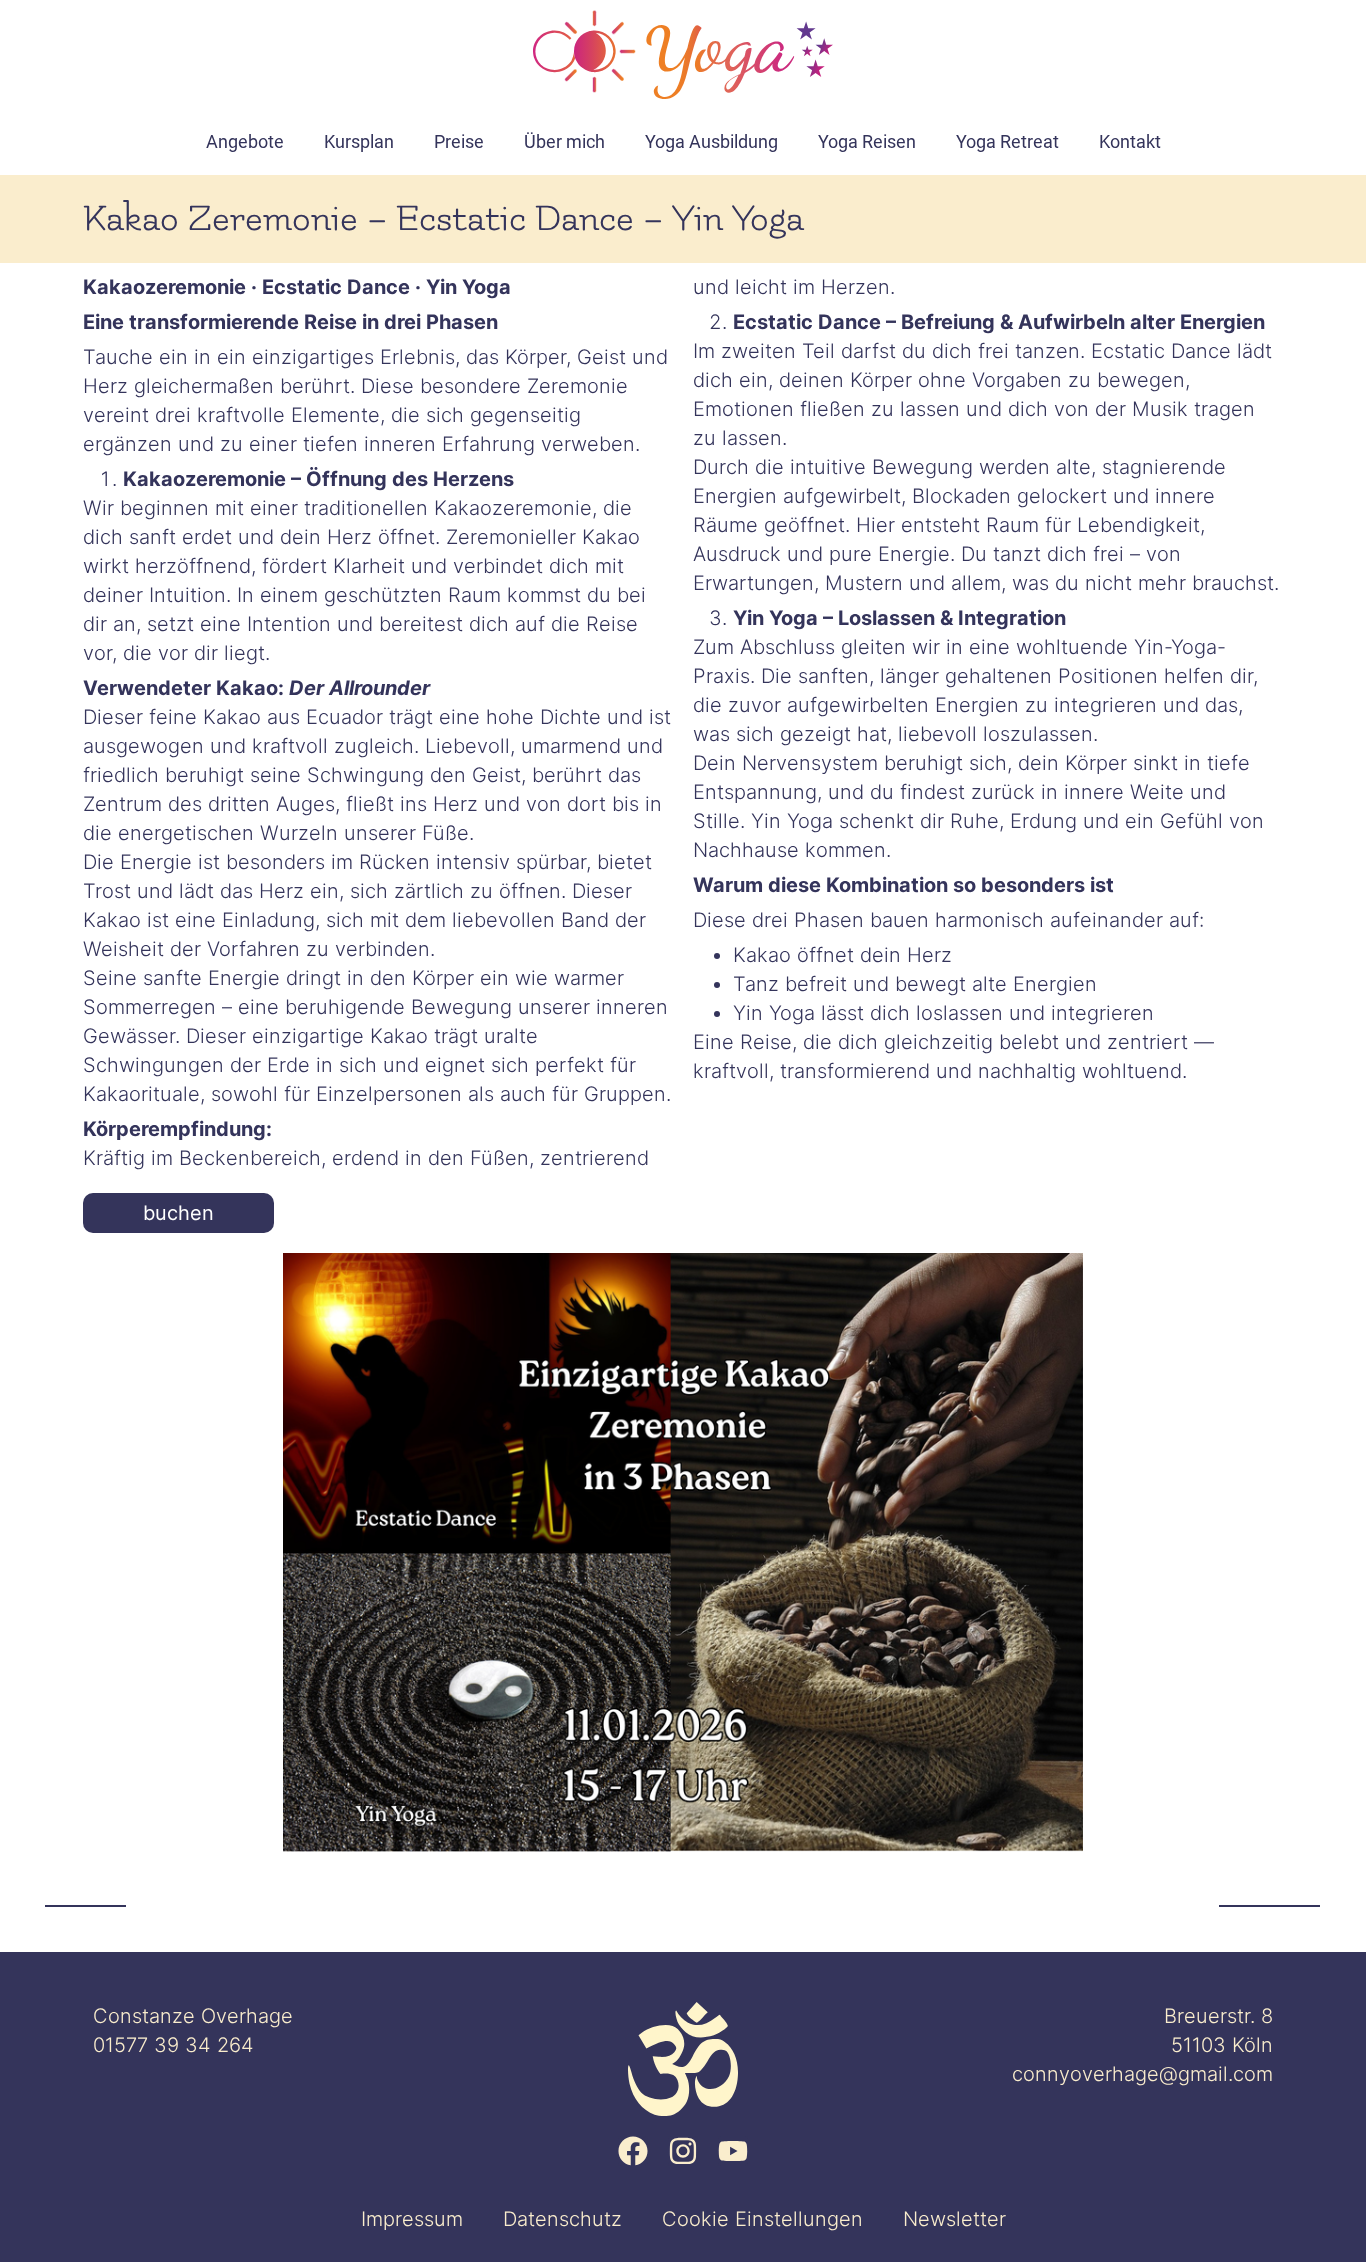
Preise (459, 141)
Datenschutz (562, 2219)
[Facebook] (633, 2151)
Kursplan (359, 141)
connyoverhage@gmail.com (1142, 2074)
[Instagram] (683, 2151)
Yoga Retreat (1007, 141)
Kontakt (1130, 141)
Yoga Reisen (867, 141)
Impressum (412, 2219)
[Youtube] (733, 2151)
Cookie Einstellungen (762, 2219)
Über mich (564, 141)
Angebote (245, 141)
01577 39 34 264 (173, 2045)
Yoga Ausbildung (711, 141)
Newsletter (954, 2219)
